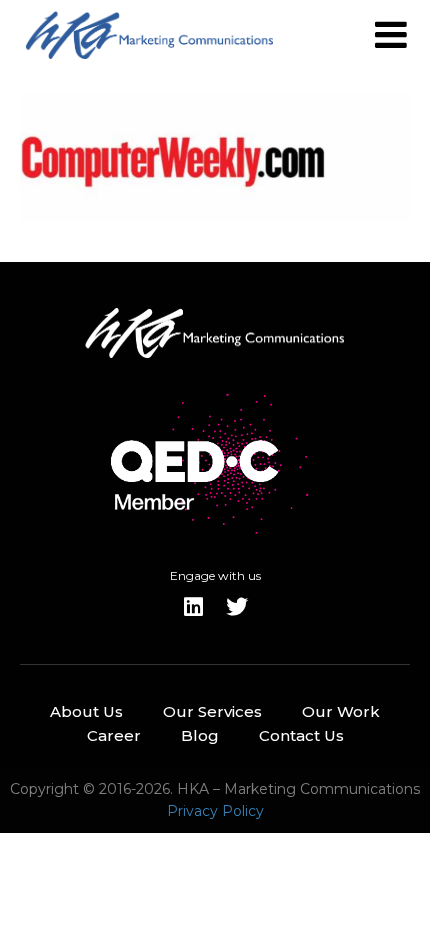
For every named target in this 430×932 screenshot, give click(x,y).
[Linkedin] (193, 607)
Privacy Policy (215, 811)
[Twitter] (237, 607)
